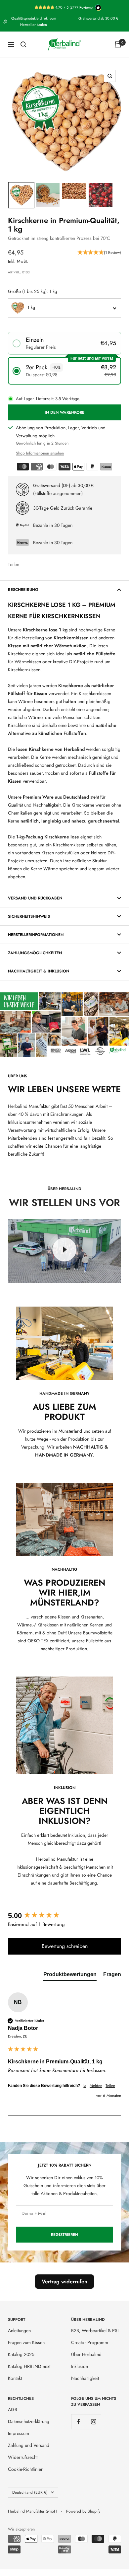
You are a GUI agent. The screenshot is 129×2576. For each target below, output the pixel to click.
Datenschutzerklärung (29, 2421)
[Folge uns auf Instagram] (93, 2422)
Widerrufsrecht (23, 2457)
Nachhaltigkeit (85, 2378)
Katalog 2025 (21, 2354)
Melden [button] (96, 2086)
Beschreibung (23, 590)
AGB (13, 2409)
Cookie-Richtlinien (26, 2469)
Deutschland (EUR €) (30, 2492)
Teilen (14, 564)
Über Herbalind (86, 2354)
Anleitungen (19, 2330)
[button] (99, 253)
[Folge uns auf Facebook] (79, 2422)
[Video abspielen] (64, 1250)
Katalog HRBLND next (29, 2366)
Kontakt (15, 2378)
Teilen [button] (110, 2086)
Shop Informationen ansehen (40, 453)
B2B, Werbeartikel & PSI (95, 2330)
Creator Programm (90, 2342)
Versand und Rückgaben (35, 898)
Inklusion (80, 2366)
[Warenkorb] (118, 44)
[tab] (70, 1976)
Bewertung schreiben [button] (65, 1946)
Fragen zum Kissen (26, 2342)
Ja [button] (85, 2086)
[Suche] (23, 44)
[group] (64, 1916)
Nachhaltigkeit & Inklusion (39, 971)
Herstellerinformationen (36, 935)
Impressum (19, 2433)
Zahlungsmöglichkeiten (35, 953)
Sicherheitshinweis (29, 916)
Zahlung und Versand (29, 2445)
